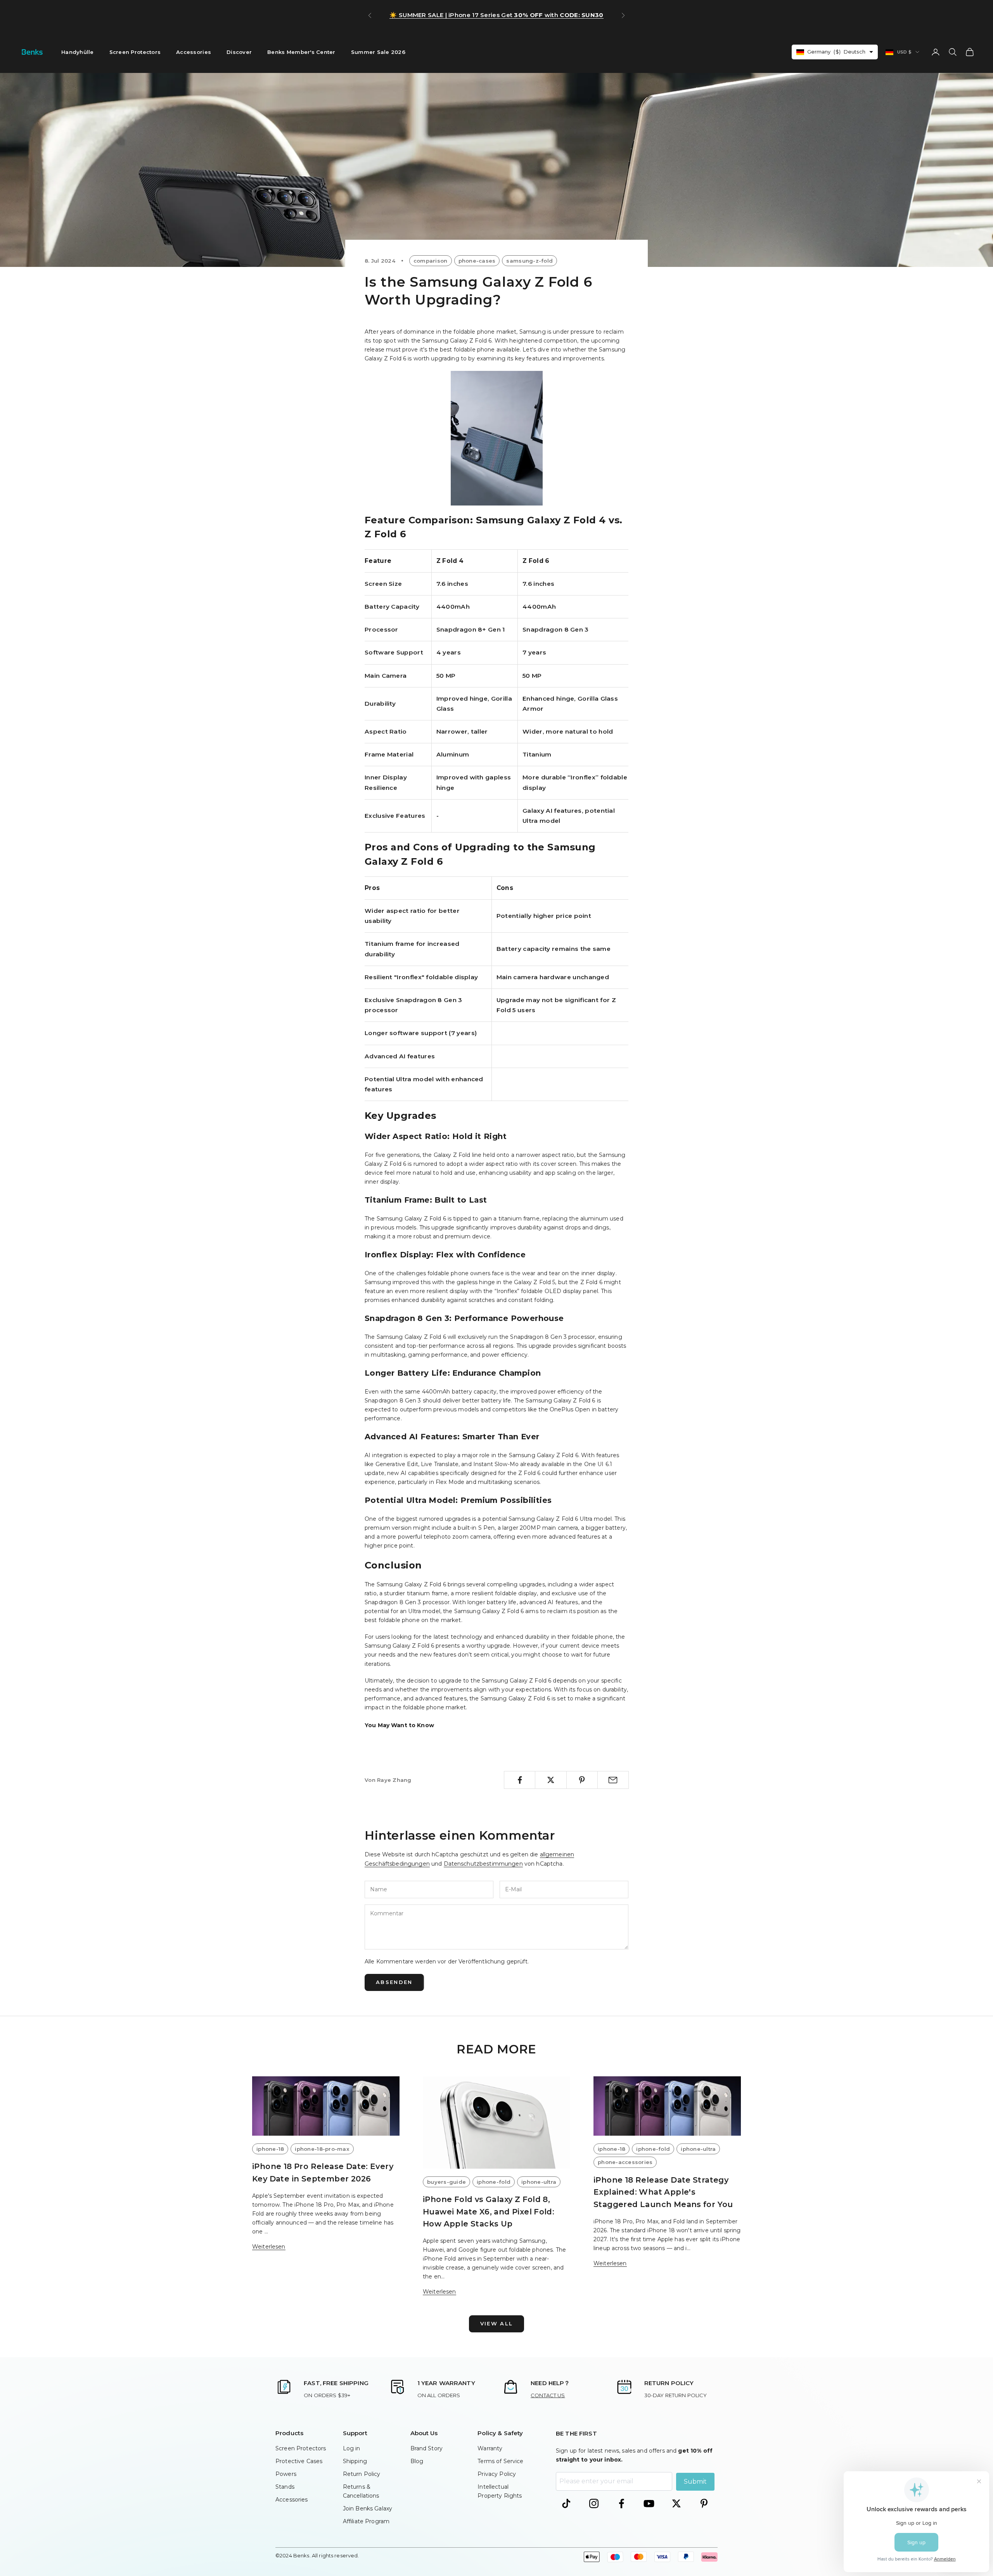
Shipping (355, 2461)
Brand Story (427, 2448)
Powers (286, 2474)
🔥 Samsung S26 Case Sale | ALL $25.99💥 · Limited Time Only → (497, 15)
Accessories (194, 52)
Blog (417, 2461)
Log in (352, 2448)
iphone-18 (270, 2149)
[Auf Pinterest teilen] (582, 1780)
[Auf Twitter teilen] (551, 1780)
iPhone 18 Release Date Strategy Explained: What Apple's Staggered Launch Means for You (663, 2192)
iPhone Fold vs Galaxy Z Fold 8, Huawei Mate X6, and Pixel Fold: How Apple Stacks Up (489, 2212)
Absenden (394, 1982)
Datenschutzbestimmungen (483, 1864)
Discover (239, 52)
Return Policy (362, 2474)
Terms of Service (500, 2461)
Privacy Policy (497, 2474)
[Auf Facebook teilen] (520, 1780)
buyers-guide (446, 2182)
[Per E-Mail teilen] (613, 1780)
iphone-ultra (539, 2182)
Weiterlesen (269, 2247)
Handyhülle (78, 52)
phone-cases (477, 261)
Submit (695, 2482)
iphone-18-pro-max (322, 2149)
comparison (431, 261)
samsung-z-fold (529, 261)
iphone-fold (494, 2182)
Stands (285, 2487)
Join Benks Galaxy (368, 2508)
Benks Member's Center (301, 52)
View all (497, 2323)
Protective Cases (299, 2461)
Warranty (490, 2448)
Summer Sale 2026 (378, 52)
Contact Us (548, 2395)
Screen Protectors (135, 52)
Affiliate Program (366, 2521)
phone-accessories (625, 2162)
